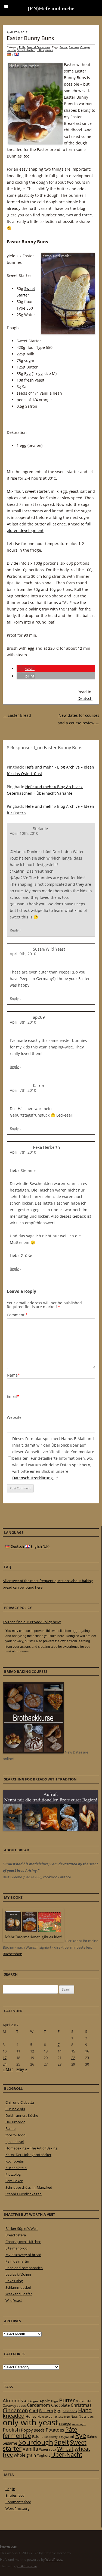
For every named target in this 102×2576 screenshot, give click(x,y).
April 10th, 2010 (24, 833)
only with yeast (30, 2422)
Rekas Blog (14, 2281)
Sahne (92, 2436)
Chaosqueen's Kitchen (23, 2242)
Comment (17, 1315)
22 (73, 2058)
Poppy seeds (33, 2430)
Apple (45, 2401)
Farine (10, 2128)
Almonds (13, 2400)
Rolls (22, 47)
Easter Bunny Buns (30, 38)
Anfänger (31, 2401)
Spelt (61, 2442)
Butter (67, 2400)
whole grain (25, 2455)
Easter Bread (17, 715)
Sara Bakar (14, 2181)
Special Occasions (38, 47)
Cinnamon (15, 2410)
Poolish (11, 2430)
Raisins (38, 2436)
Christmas (81, 2405)
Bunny (64, 47)
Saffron (11, 50)
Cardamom (38, 2405)
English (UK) (40, 1546)
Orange (85, 47)
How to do (45, 2416)
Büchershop (13, 1954)
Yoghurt (44, 2455)
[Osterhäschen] (9, 55)
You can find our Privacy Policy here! (32, 1622)
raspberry (51, 2437)
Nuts (83, 2416)
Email (13, 1396)
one (61, 215)
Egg (58, 2411)
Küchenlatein (16, 2168)
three (87, 215)
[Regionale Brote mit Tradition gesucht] (50, 1830)
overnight (79, 2424)
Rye (81, 2435)
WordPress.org (17, 2508)
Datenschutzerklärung (33, 1478)
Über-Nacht (67, 2454)
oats (91, 2417)
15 (73, 2051)
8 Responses (45, 50)
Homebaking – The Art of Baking (31, 2148)
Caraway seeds (14, 2406)
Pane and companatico (24, 2268)
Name (13, 1375)
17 (5, 2058)
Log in (10, 2489)
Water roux (48, 2449)
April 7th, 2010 (23, 1090)
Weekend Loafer (19, 2294)
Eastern (74, 47)
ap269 (39, 1017)
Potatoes (55, 2430)
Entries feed (15, 2495)
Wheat (65, 2448)
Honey (31, 2416)
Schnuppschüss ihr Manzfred (29, 2187)
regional (66, 2436)
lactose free (62, 2416)
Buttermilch (84, 2401)
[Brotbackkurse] (33, 1752)
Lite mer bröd (16, 2248)
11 (18, 2051)
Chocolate (60, 2405)
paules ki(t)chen (18, 2274)
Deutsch (85, 698)
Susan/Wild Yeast (49, 949)
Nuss (74, 2416)
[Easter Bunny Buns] (17, 55)
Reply (14, 930)
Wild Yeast (14, 2300)
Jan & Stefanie (26, 2566)
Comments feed (18, 2502)
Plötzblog (13, 2174)
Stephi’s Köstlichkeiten (24, 2194)
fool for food (16, 2135)
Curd (34, 2411)
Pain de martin (17, 2261)
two (70, 215)
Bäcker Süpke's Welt (22, 2229)
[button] (26, 669)
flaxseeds (70, 2411)
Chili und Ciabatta (20, 2102)
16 (87, 2051)
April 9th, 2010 (23, 954)
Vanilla (30, 2449)
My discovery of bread (23, 2255)
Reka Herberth (46, 1147)
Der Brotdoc (15, 2122)
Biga (55, 2401)
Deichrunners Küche (22, 2115)
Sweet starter (26, 50)
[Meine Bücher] (33, 1941)
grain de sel (15, 2142)
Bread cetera (16, 2235)
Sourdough (36, 2442)
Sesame (10, 2443)
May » (22, 2069)
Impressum (9, 2546)
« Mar (8, 2069)
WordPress (54, 2560)
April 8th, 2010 (23, 1022)
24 (5, 2064)
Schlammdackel (18, 2287)
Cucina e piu (15, 2109)
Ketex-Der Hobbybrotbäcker (28, 2155)
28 (60, 2064)
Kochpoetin (15, 2161)
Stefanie (40, 829)
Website (14, 1417)
